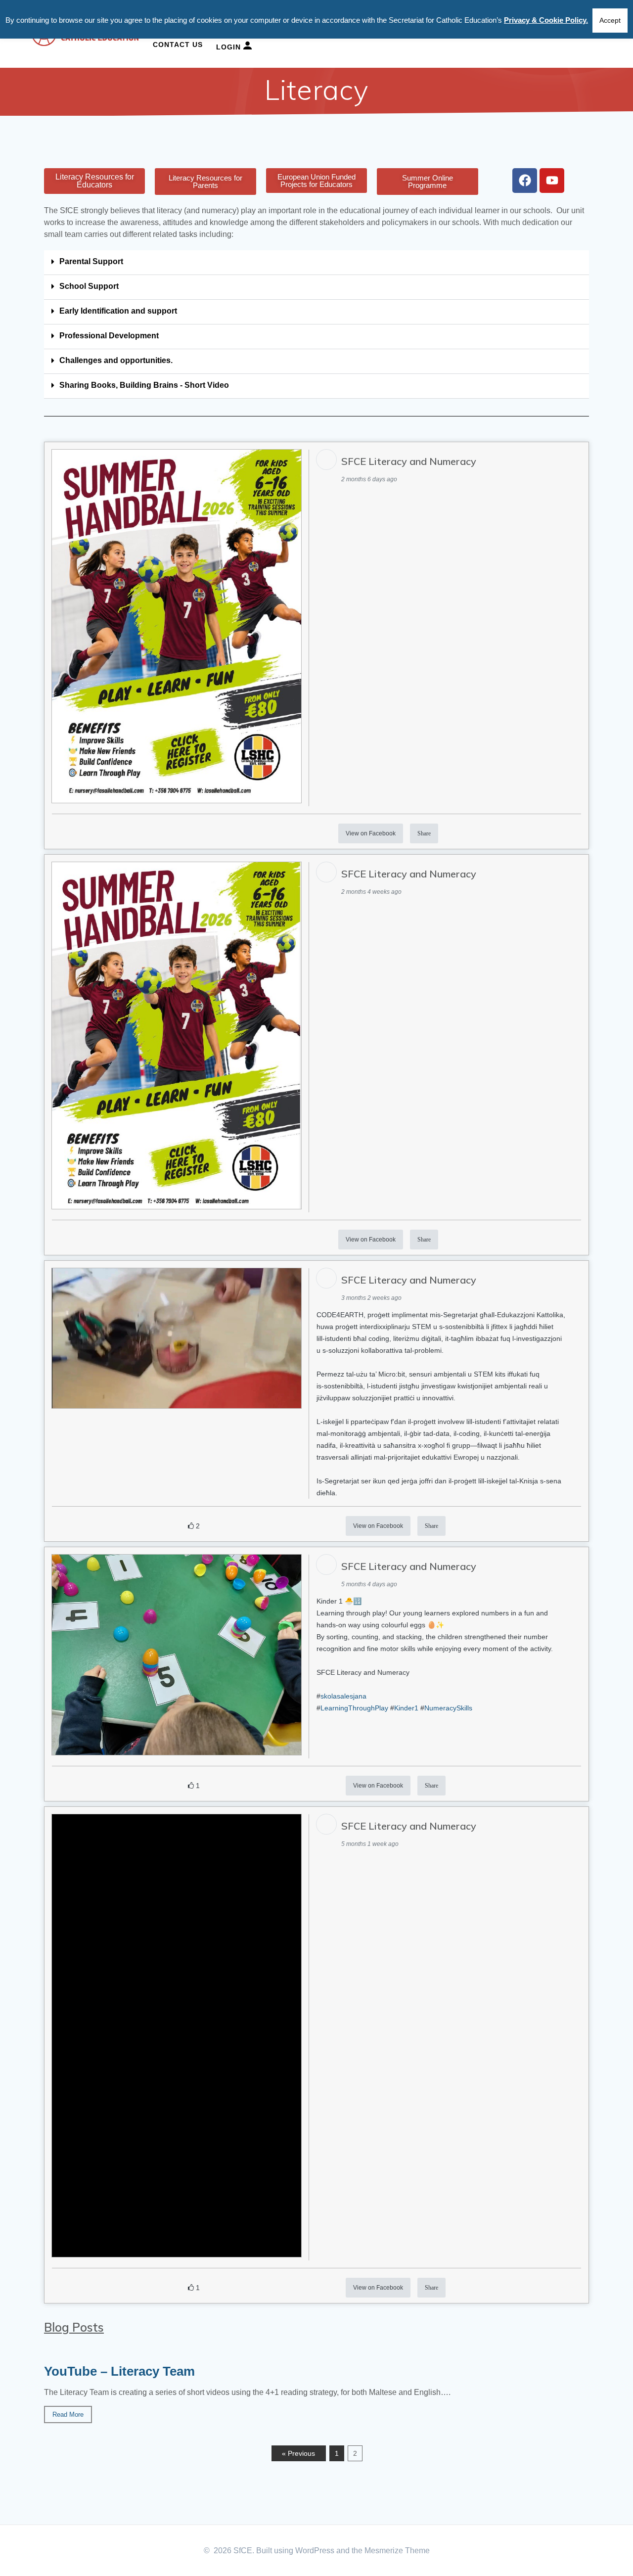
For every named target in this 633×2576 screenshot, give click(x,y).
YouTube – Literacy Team (119, 2371)
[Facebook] (525, 181)
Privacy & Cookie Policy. (546, 20)
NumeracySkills (448, 1708)
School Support (89, 286)
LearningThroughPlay (354, 1708)
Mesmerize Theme (397, 2551)
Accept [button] (610, 20)
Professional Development (109, 336)
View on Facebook (371, 833)
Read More (68, 2415)
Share (424, 833)
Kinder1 (406, 1708)
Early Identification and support (118, 311)
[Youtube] (552, 181)
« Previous (298, 2453)
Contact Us (178, 45)
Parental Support (91, 261)
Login (230, 47)
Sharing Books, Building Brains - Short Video (144, 385)
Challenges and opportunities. (116, 360)
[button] (316, 263)
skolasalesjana (343, 1696)
